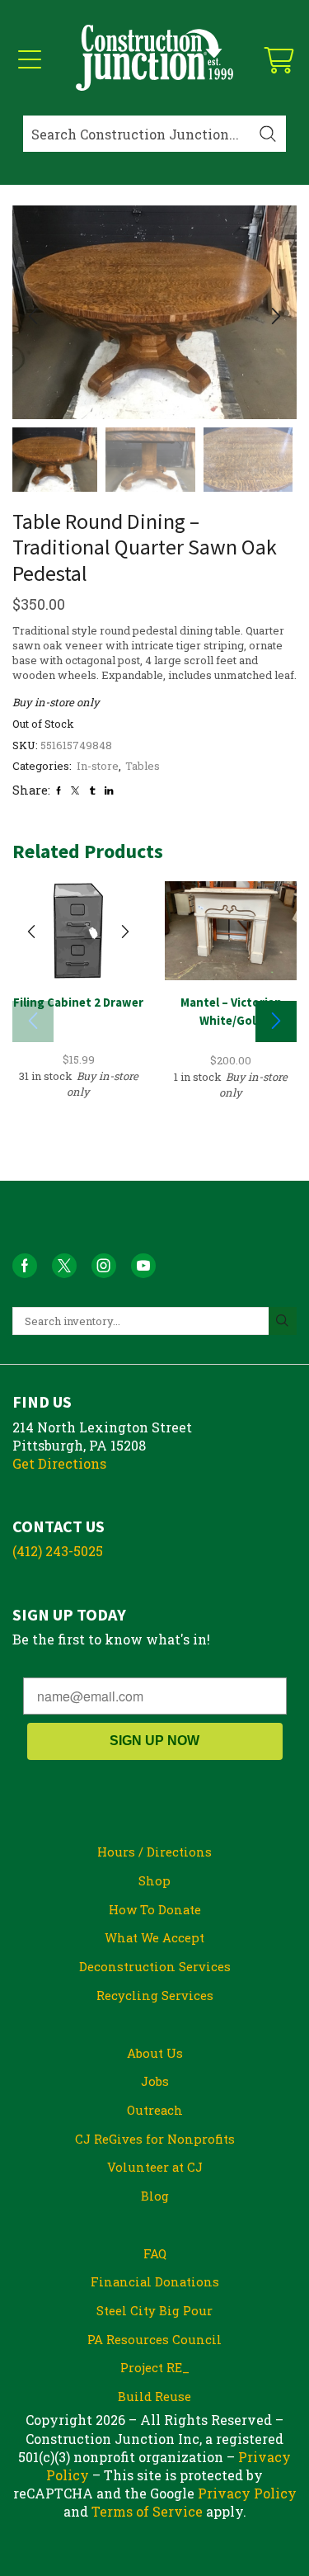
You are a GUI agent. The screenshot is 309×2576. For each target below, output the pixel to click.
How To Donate (155, 1909)
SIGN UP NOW (154, 1741)
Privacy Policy (247, 2493)
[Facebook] (59, 790)
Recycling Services (155, 1995)
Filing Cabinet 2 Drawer (78, 1002)
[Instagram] (104, 1266)
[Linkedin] (109, 790)
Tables (143, 766)
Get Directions (59, 1463)
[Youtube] (143, 1266)
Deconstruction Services (155, 1966)
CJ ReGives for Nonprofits (155, 2139)
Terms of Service (147, 2511)
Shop (154, 1880)
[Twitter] (75, 790)
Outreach (155, 2110)
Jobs (155, 2081)
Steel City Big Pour (154, 2310)
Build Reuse (154, 2396)
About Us (155, 2053)
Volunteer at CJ (155, 2167)
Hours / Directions (154, 1852)
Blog (155, 2196)
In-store (98, 766)
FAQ (155, 2253)
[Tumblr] (92, 790)
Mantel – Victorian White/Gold (231, 1011)
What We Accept (154, 1937)
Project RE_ (155, 2367)
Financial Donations (155, 2281)
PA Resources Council (154, 2339)
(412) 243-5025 (58, 1551)
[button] (33, 317)
